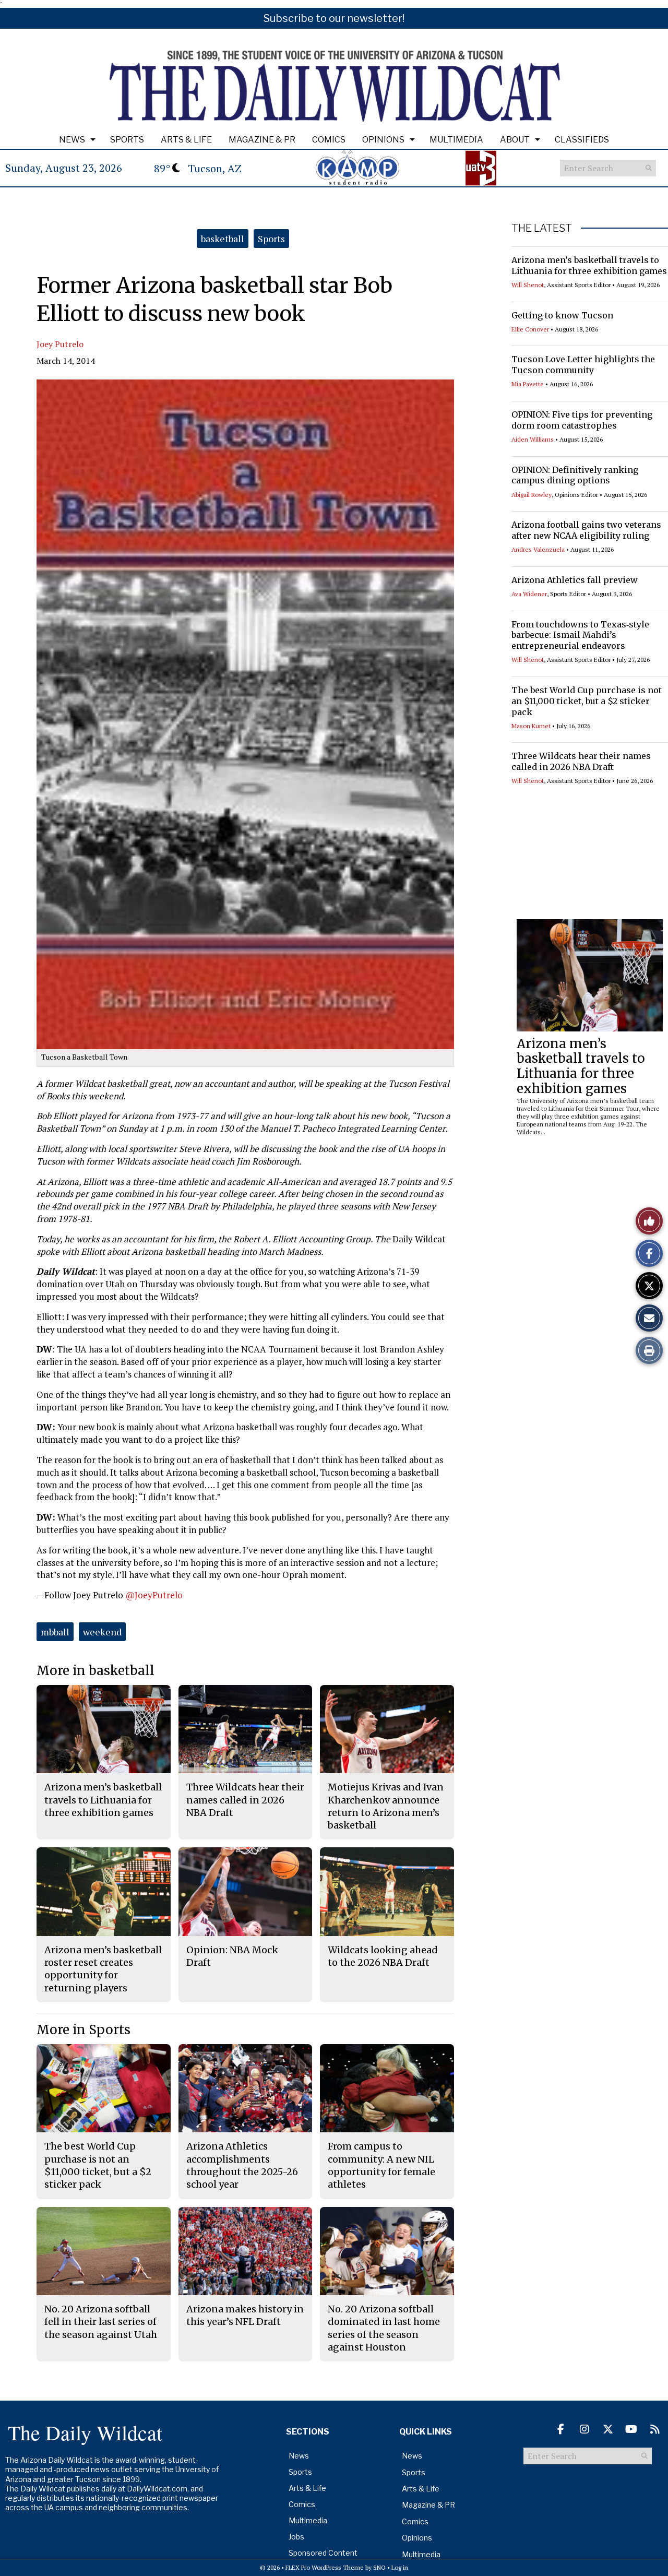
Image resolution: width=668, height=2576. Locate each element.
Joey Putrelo (60, 344)
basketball (223, 239)
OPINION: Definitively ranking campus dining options (575, 475)
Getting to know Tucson (562, 315)
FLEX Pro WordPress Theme (325, 2567)
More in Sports (83, 2030)
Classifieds (582, 140)
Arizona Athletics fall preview (575, 580)
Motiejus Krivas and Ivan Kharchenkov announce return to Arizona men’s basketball (386, 1806)
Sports (127, 140)
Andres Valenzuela (538, 549)
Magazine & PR (262, 140)
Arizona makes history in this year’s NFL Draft (245, 2315)
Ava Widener (529, 594)
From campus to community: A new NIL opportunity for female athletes (381, 2165)
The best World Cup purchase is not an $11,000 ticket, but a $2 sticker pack (587, 701)
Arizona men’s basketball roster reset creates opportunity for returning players (103, 1969)
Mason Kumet (531, 726)
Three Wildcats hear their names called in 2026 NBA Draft (581, 761)
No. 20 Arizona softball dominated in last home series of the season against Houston (384, 2328)
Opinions (383, 140)
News (72, 140)
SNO (379, 2567)
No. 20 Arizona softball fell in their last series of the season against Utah (101, 2322)
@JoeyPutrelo (154, 1595)
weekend (102, 1632)
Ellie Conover (530, 329)
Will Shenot (528, 285)
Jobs (296, 2537)
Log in (400, 2567)
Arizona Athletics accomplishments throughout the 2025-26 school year (242, 2165)
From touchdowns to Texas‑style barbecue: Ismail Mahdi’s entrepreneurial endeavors (580, 635)
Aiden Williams (533, 439)
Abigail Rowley (532, 495)
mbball (55, 1632)
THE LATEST (542, 228)
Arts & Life (186, 140)
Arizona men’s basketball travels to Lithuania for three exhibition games (589, 265)
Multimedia (456, 140)
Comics (329, 140)
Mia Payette (528, 384)
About (515, 140)
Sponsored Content (323, 2553)
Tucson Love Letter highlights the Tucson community (583, 365)
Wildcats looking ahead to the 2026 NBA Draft (383, 1956)
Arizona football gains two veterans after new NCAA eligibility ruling (586, 530)
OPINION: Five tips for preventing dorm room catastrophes (582, 420)
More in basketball (96, 1671)
